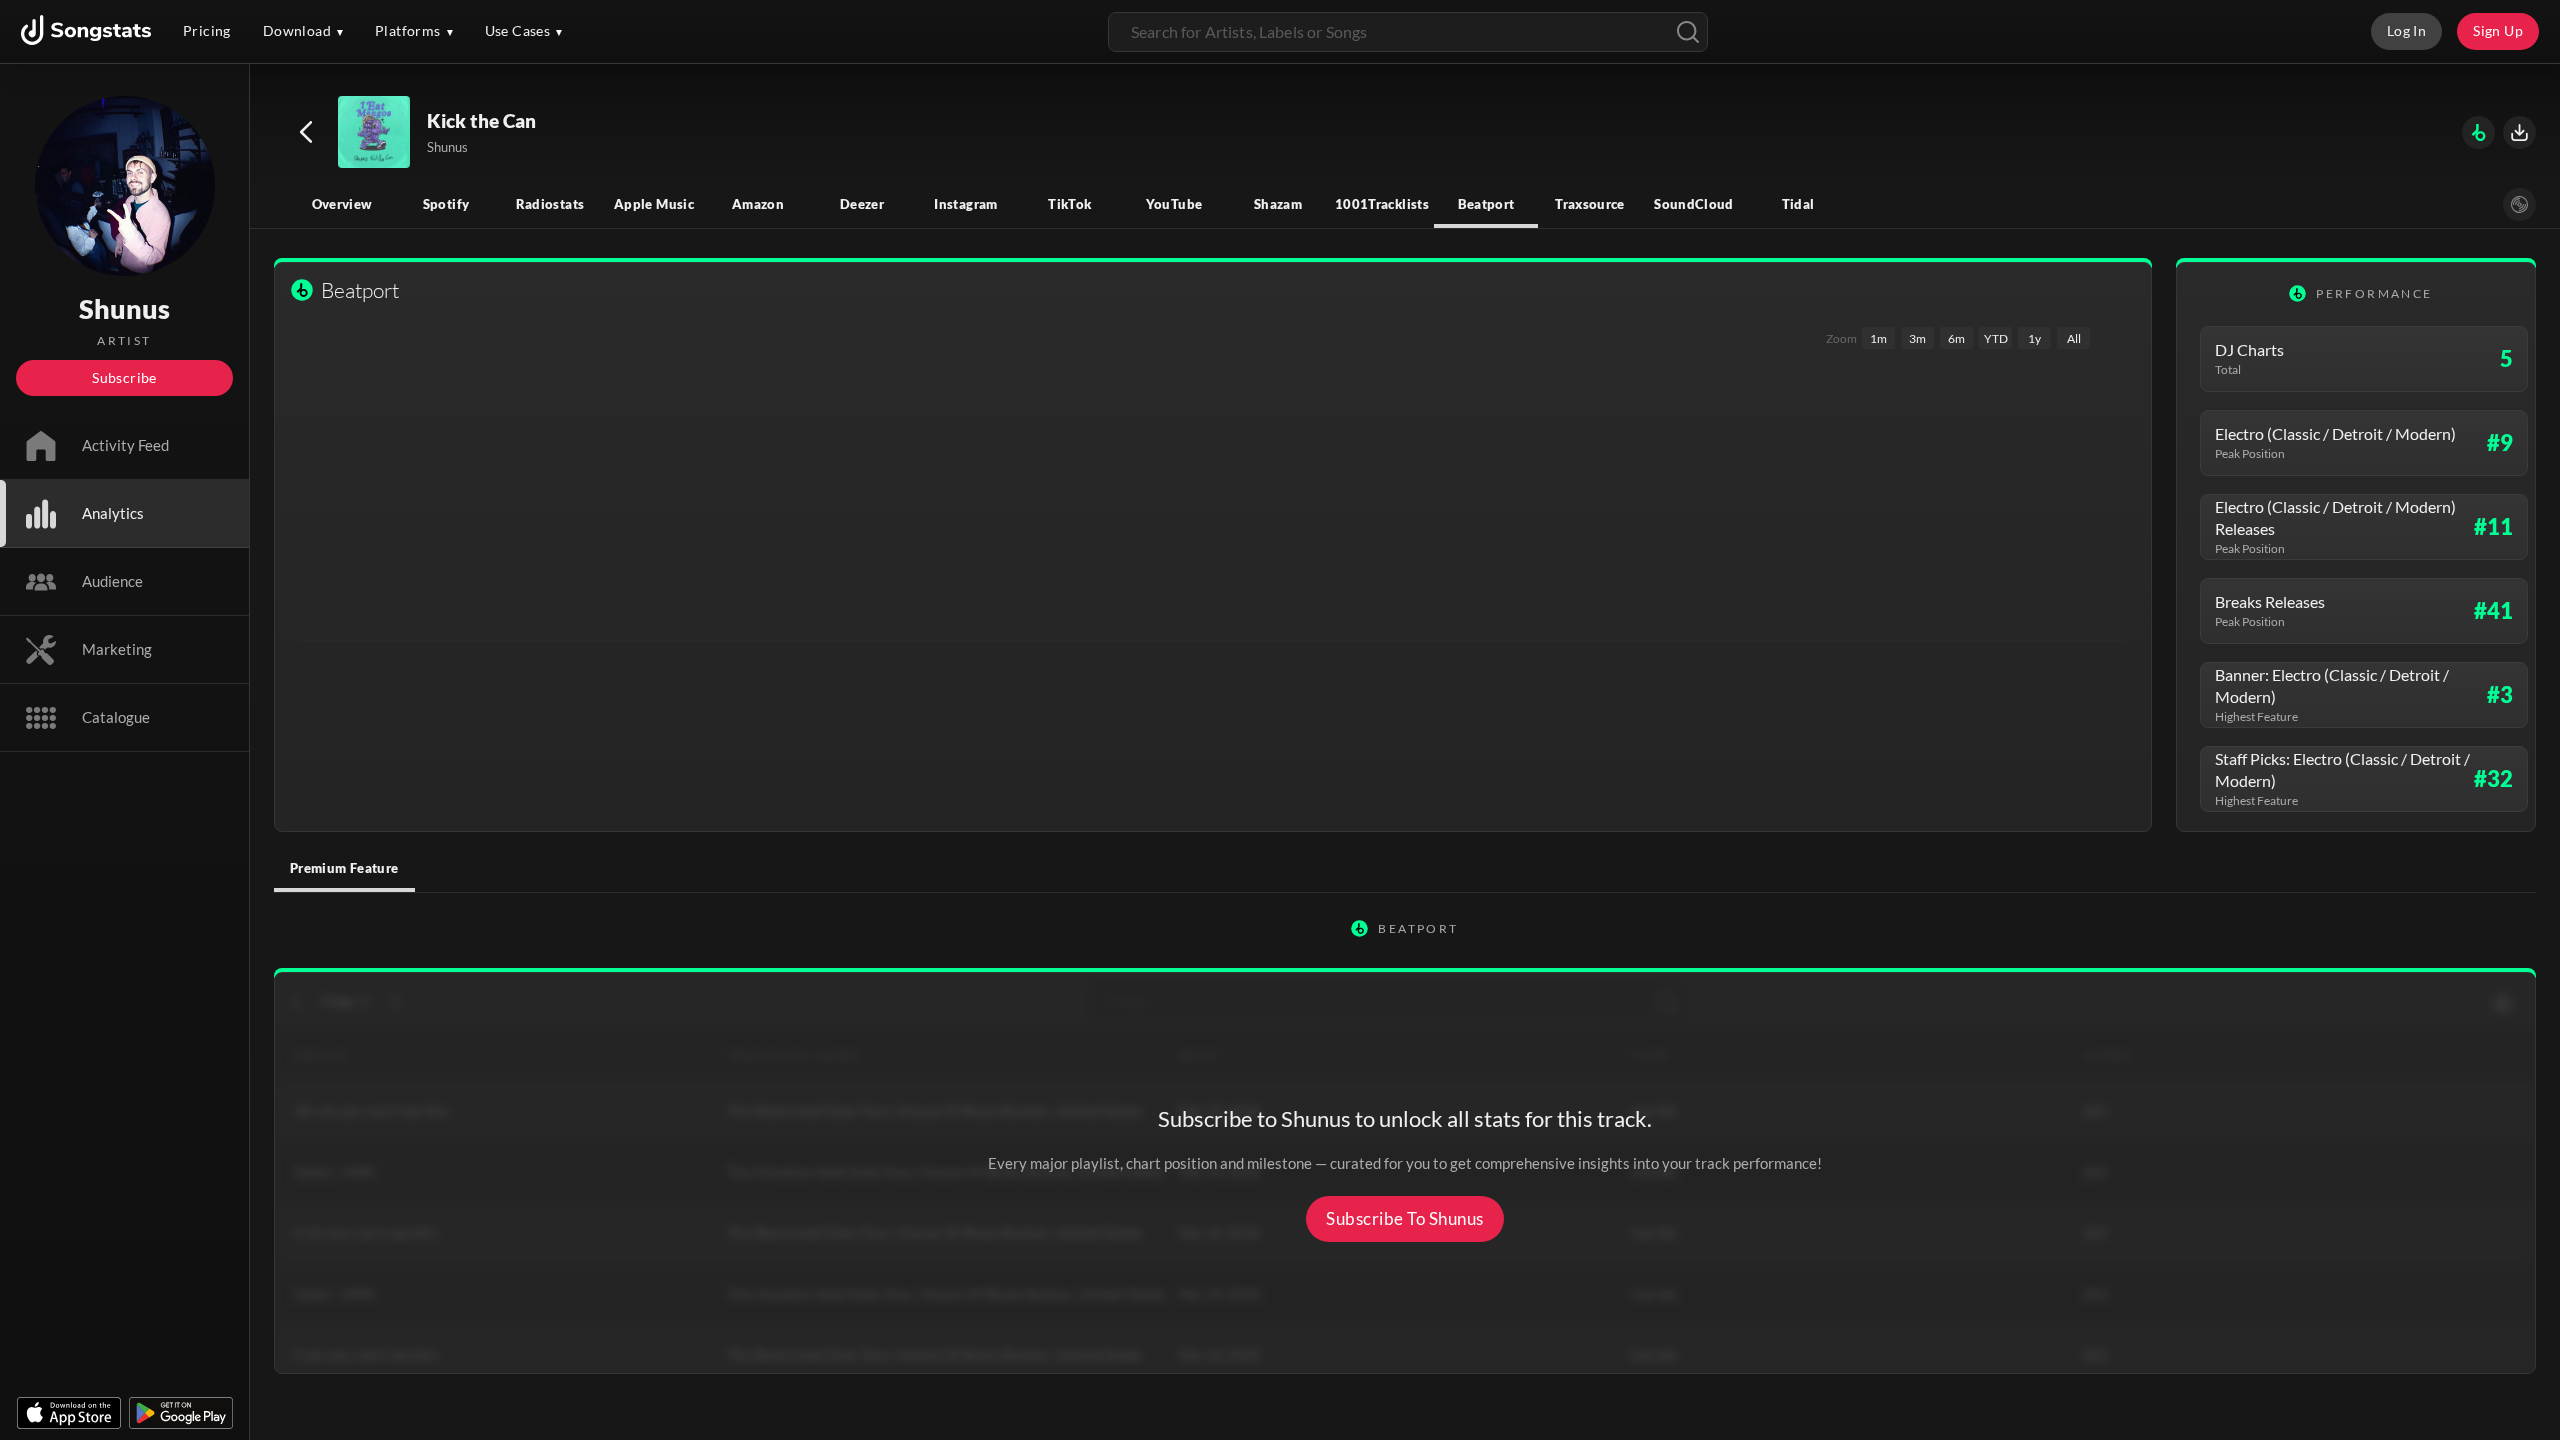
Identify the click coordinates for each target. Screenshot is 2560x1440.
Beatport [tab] (1486, 204)
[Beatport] (2478, 132)
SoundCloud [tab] (1694, 204)
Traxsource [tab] (1590, 204)
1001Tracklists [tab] (1382, 204)
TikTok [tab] (1069, 204)
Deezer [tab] (862, 204)
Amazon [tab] (758, 204)
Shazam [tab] (1278, 204)
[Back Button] (306, 132)
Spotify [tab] (446, 204)
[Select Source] (2519, 204)
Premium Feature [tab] (344, 868)
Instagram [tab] (965, 204)
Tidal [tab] (1798, 204)
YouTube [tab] (1174, 204)
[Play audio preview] (375, 133)
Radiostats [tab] (550, 204)
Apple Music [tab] (654, 204)
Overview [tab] (342, 204)
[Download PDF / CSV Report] (2519, 132)
